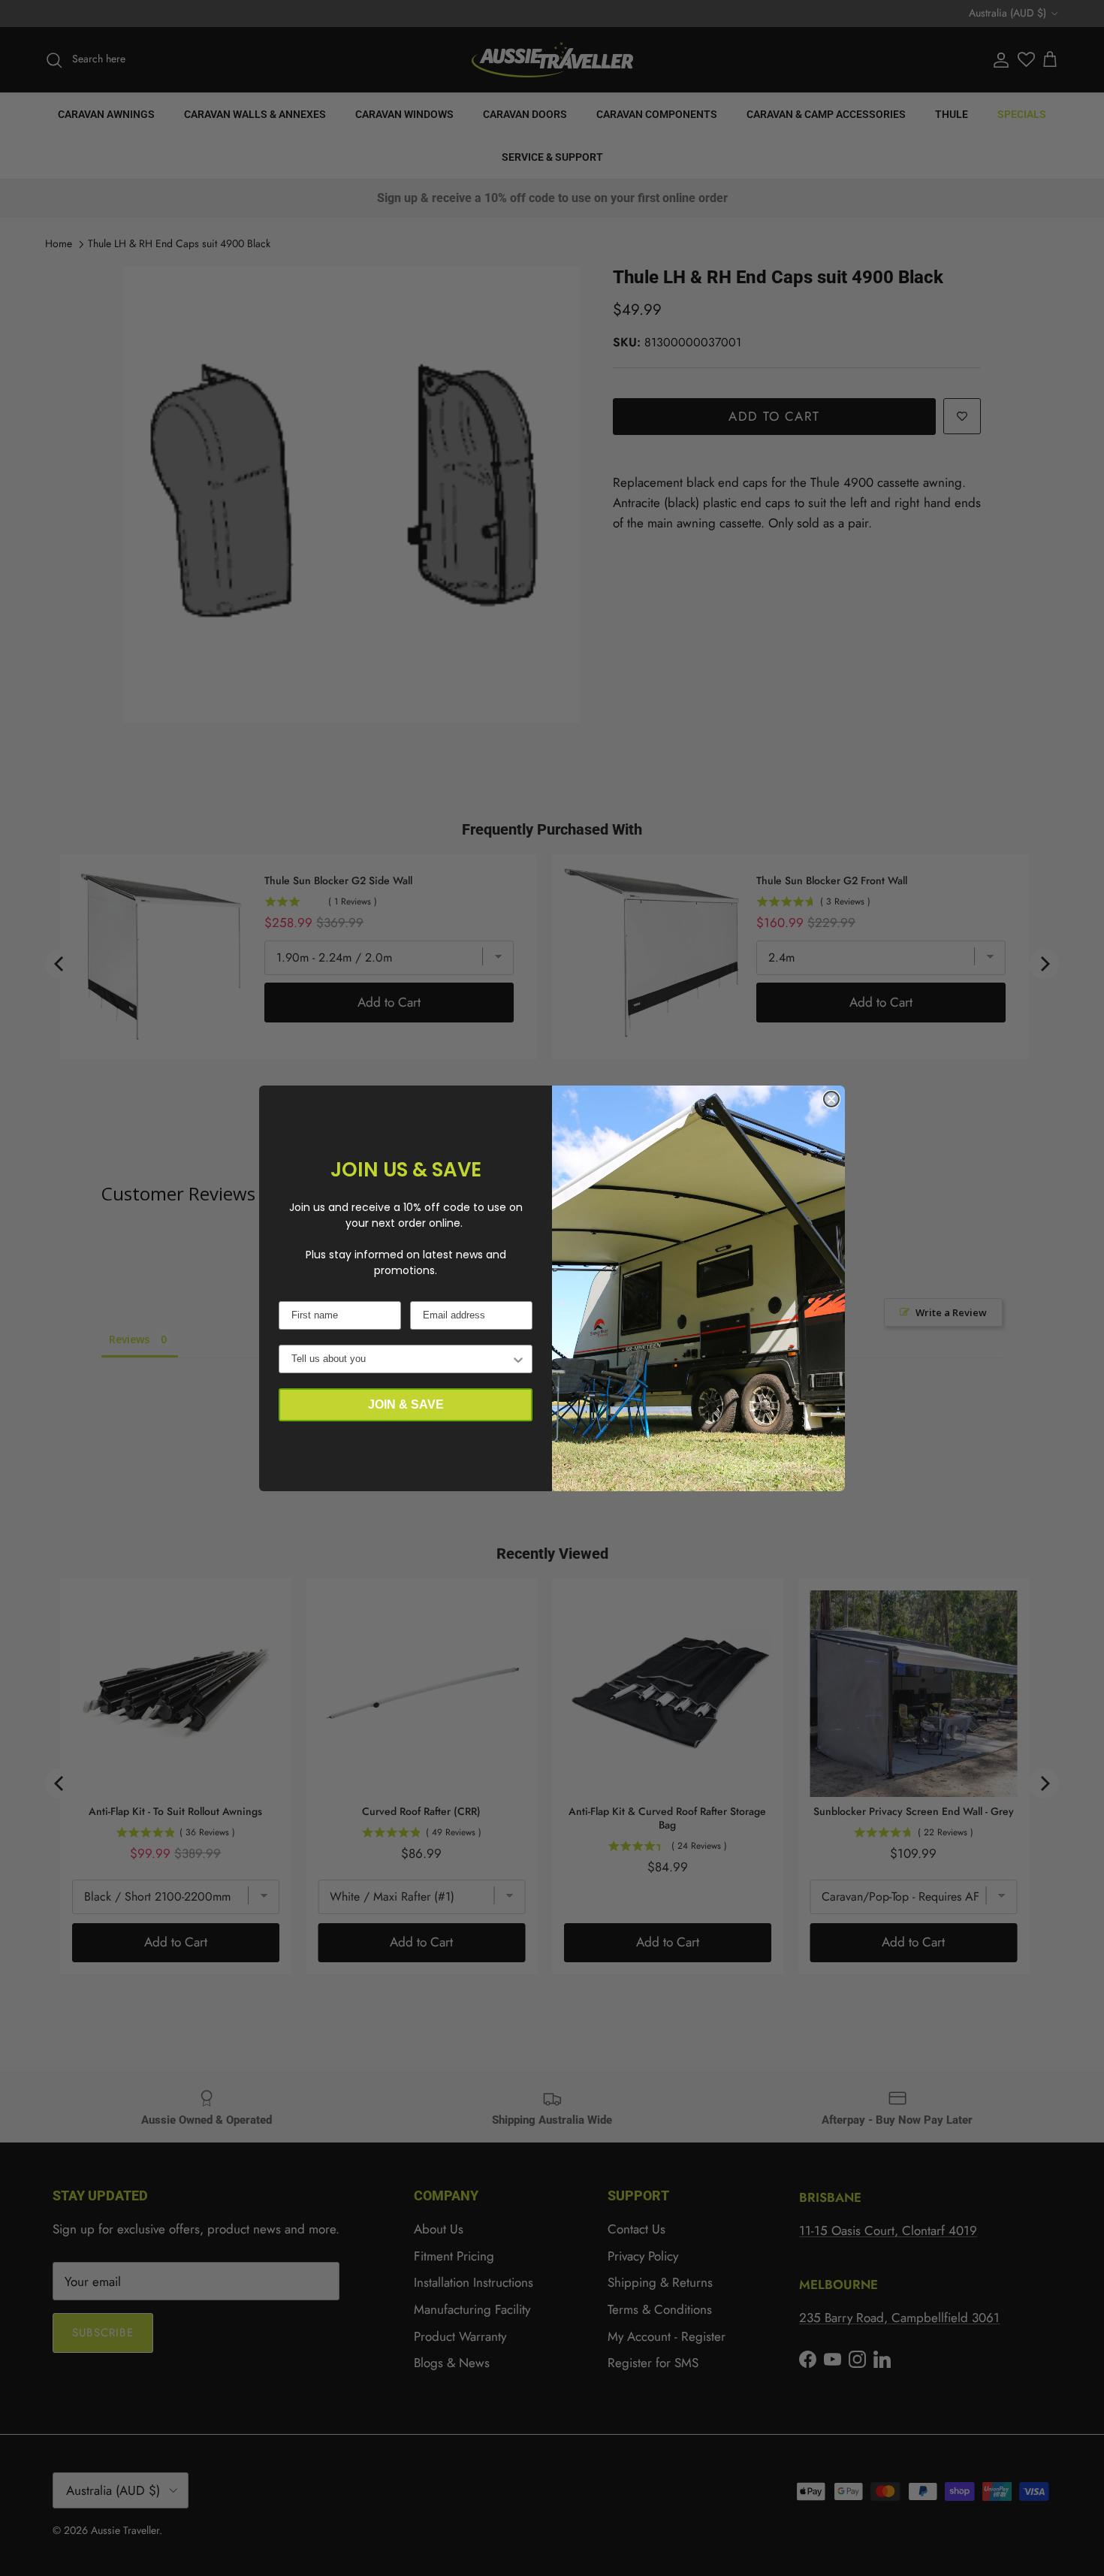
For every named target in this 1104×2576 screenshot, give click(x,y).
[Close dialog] (831, 1099)
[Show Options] (518, 1359)
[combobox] (401, 1359)
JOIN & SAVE (406, 1404)
